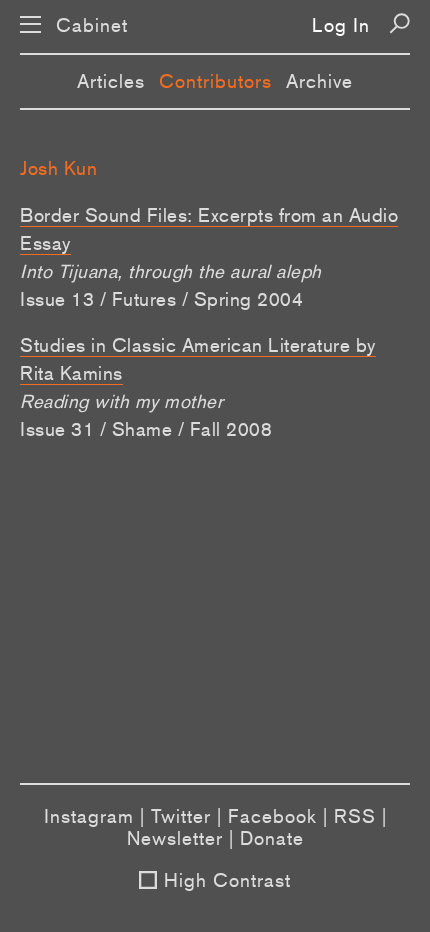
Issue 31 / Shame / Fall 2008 (146, 429)
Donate (272, 838)
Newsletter (175, 838)
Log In (341, 25)
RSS (355, 816)
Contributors (215, 81)
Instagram (89, 816)
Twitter (181, 816)
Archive (319, 81)
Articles (111, 81)
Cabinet (92, 25)
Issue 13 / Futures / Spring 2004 (161, 299)
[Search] (399, 23)
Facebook (272, 816)
